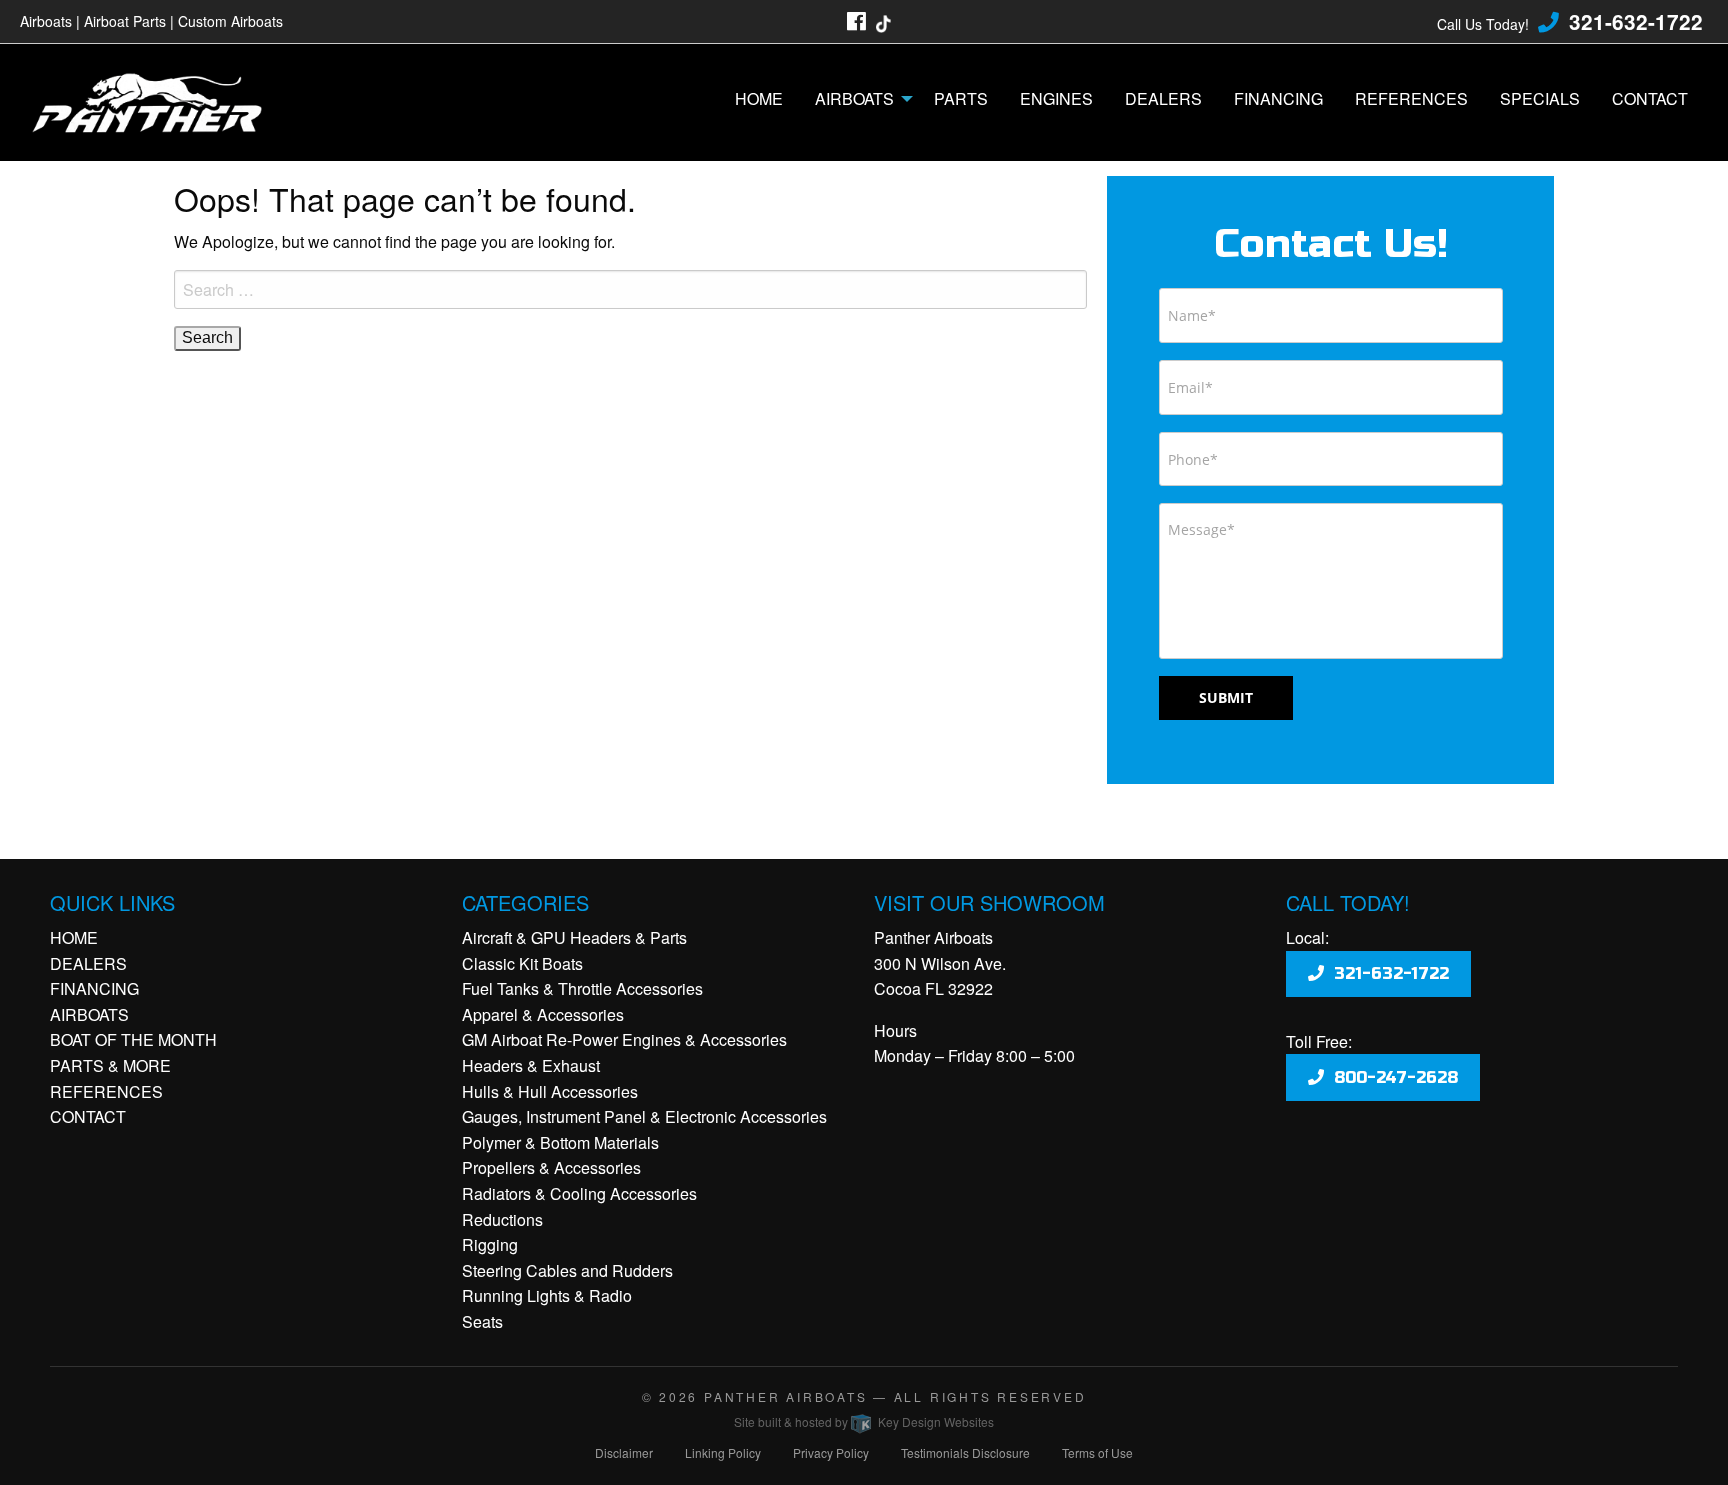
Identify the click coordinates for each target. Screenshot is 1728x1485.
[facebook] (856, 21)
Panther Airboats (785, 1396)
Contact (1650, 98)
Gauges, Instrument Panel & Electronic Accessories (644, 1116)
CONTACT (88, 1116)
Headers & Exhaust (531, 1065)
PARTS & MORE (110, 1065)
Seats (482, 1321)
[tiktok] (883, 21)
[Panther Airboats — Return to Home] (157, 97)
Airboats (854, 98)
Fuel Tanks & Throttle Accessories (582, 988)
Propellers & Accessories (551, 1167)
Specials (1540, 98)
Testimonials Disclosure (965, 1452)
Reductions (502, 1219)
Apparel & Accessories (543, 1014)
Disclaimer (624, 1452)
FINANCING (94, 988)
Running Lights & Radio (547, 1295)
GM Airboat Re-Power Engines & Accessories (624, 1039)
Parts (961, 98)
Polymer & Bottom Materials (560, 1142)
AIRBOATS (89, 1014)
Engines (1056, 98)
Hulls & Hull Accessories (550, 1091)
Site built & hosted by (863, 1421)
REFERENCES (106, 1091)
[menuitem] (759, 99)
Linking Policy (723, 1452)
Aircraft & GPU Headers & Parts (574, 937)
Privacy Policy (831, 1452)
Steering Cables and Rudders (567, 1270)
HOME (74, 937)
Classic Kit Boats (522, 963)
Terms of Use (1097, 1452)
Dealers (1163, 98)
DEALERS (88, 963)
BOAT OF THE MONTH (133, 1039)
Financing (1278, 98)
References (1411, 98)
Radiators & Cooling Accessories (579, 1193)
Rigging (490, 1244)
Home (759, 98)
